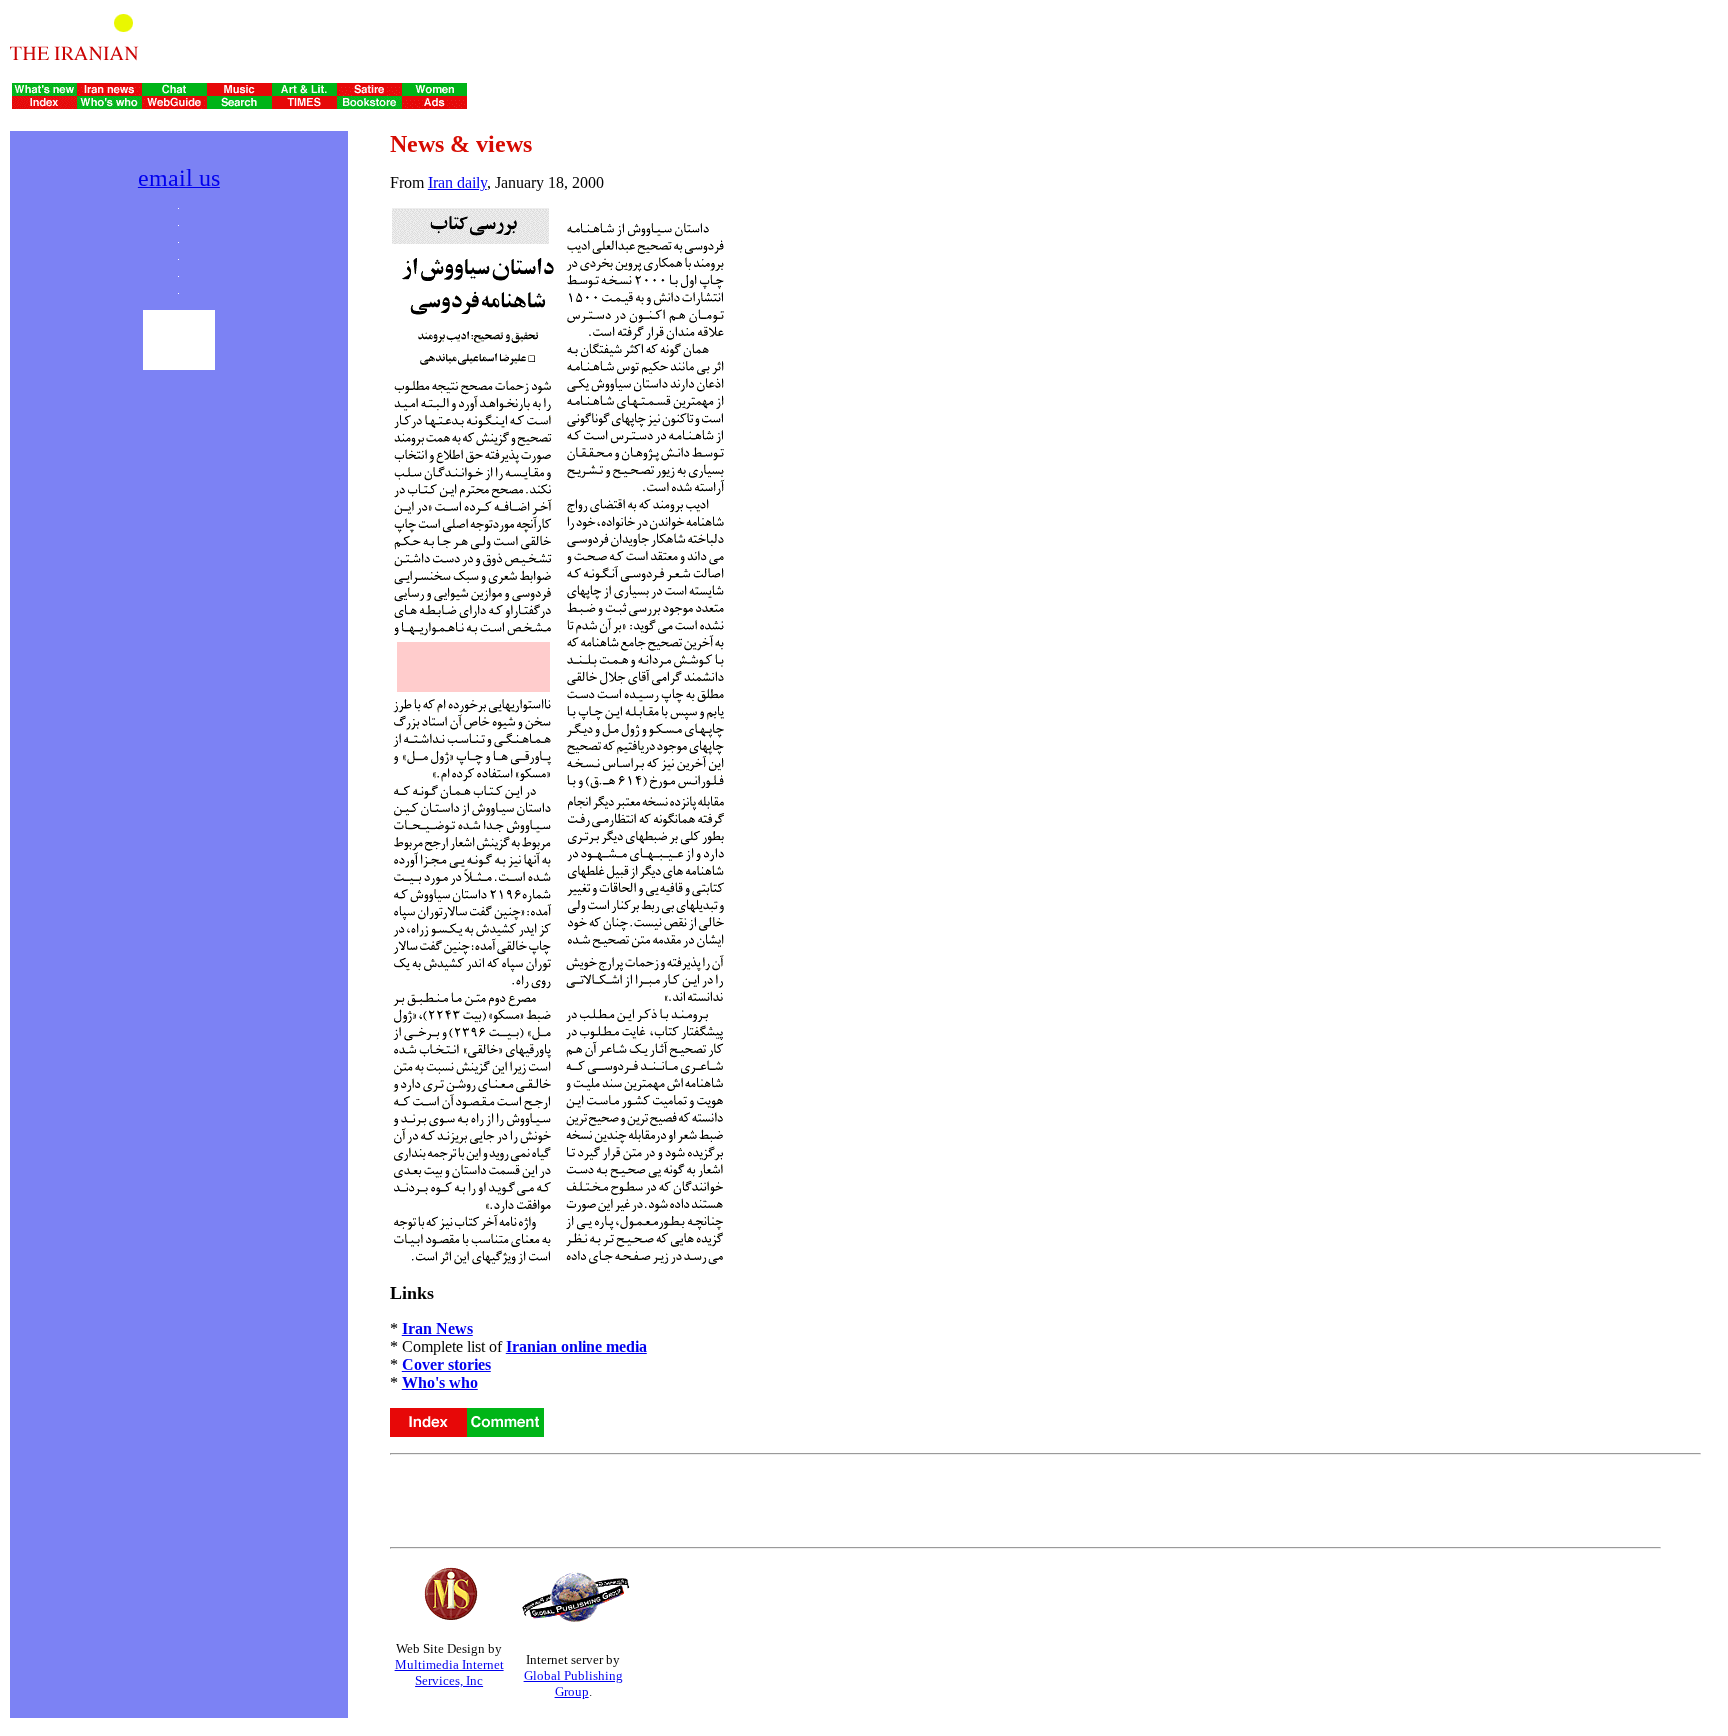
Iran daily (457, 182)
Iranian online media (576, 1346)
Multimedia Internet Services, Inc (449, 1672)
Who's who (440, 1382)
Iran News (437, 1328)
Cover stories (446, 1364)
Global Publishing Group (573, 1683)
